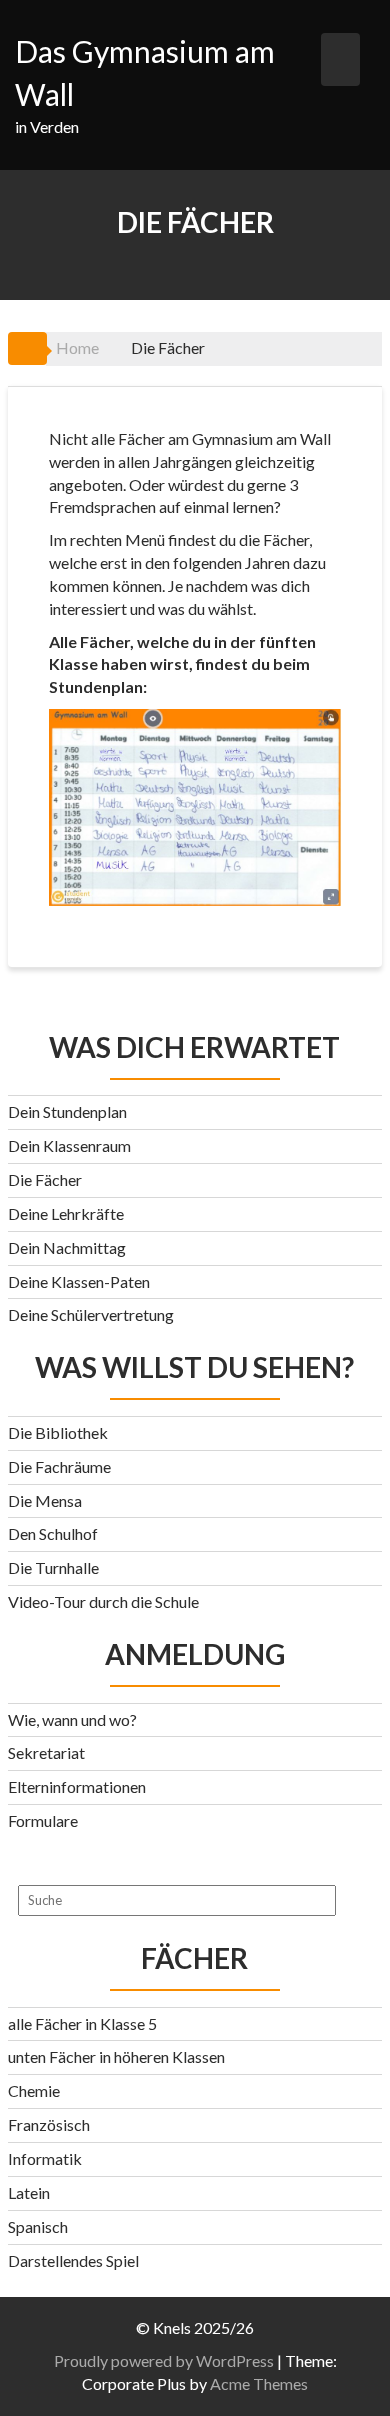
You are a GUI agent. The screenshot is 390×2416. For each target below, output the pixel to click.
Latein (29, 2192)
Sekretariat (46, 1752)
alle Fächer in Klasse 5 (82, 2023)
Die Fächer (45, 1179)
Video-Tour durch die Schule (103, 1601)
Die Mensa (45, 1500)
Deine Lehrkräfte (66, 1213)
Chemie (34, 2090)
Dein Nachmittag (67, 1247)
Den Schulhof (53, 1533)
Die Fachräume (59, 1466)
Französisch (49, 2124)
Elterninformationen (77, 1786)
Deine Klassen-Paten (79, 1281)
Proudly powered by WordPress (164, 2360)
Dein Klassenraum (69, 1145)
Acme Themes (259, 2383)
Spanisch (38, 2226)
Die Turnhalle (53, 1567)
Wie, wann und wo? (72, 1719)
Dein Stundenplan (67, 1111)
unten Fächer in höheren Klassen (116, 2056)
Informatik (45, 2158)
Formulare (43, 1820)
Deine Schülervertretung (91, 1314)
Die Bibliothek (58, 1432)
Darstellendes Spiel (73, 2260)
